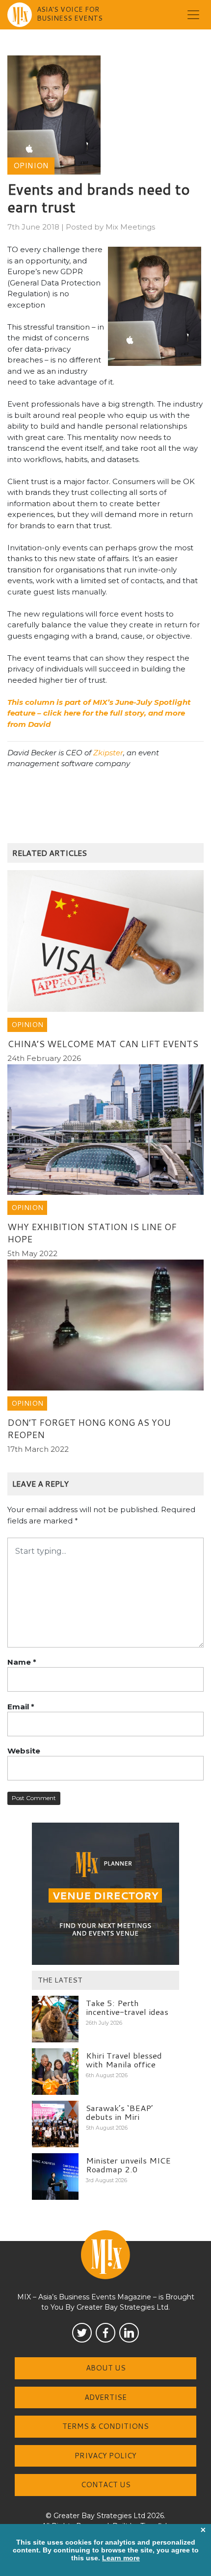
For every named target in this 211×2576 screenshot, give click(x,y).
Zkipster (108, 753)
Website (24, 1751)
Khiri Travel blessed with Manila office (124, 2060)
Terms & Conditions (105, 2426)
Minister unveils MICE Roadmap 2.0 (128, 2165)
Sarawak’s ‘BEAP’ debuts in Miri (119, 2112)
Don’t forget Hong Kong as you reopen (89, 1429)
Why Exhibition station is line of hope (92, 1233)
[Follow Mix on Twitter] (82, 2333)
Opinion (31, 166)
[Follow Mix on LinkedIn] (129, 2333)
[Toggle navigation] (193, 15)
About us (106, 2368)
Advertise (105, 2397)
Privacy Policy (105, 2456)
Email (21, 1707)
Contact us (106, 2485)
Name (22, 1662)
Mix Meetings (130, 227)
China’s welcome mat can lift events (103, 1044)
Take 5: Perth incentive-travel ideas (127, 2007)
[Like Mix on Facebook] (105, 2333)
